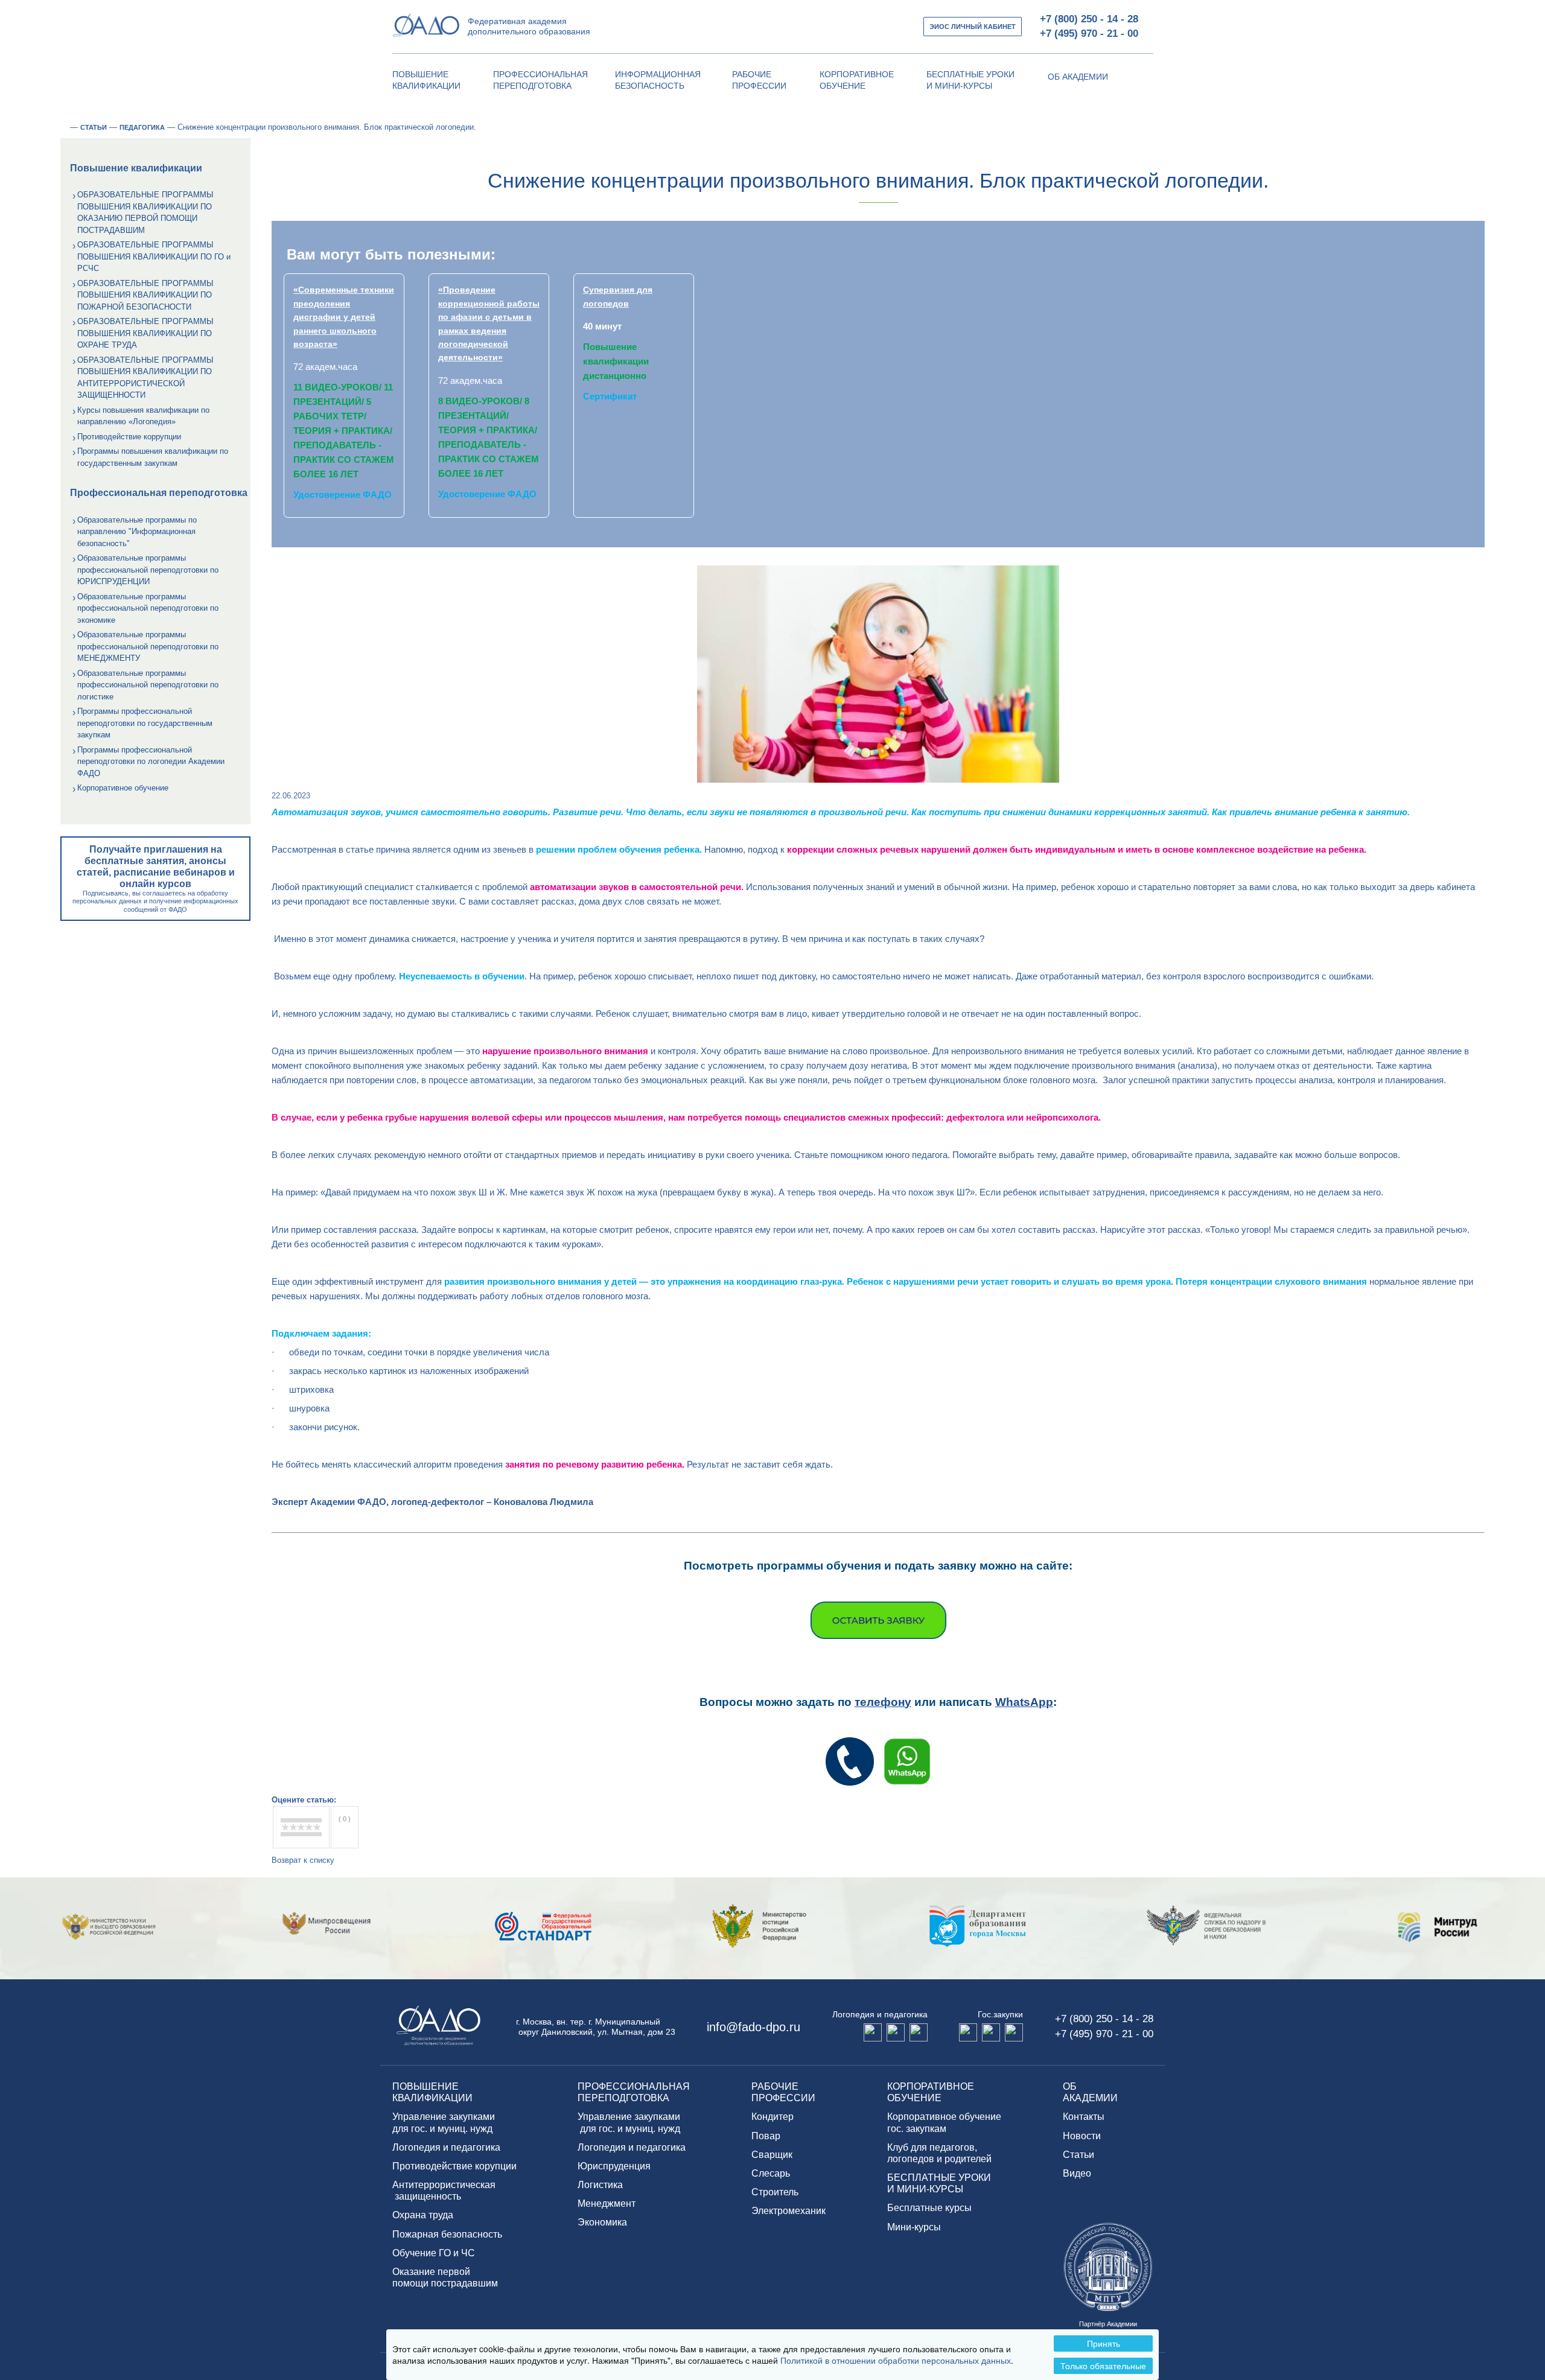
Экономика (602, 2222)
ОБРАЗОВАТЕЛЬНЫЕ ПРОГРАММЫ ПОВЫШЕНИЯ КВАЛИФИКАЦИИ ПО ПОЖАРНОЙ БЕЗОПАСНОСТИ (145, 295)
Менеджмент (607, 2203)
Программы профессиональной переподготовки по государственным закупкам (145, 723)
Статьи (1078, 2155)
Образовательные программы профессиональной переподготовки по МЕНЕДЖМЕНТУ (148, 646)
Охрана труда (423, 2215)
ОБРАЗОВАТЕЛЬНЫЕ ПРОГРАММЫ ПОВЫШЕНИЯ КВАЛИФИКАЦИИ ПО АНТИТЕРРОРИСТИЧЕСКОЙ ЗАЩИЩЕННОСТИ (145, 378)
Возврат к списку (303, 1860)
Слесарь (771, 2173)
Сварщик (772, 2155)
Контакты (1084, 2117)
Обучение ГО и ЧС (434, 2253)
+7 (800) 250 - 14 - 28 (1089, 19)
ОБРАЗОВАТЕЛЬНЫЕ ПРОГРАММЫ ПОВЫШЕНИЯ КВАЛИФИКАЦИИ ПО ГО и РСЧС (154, 256)
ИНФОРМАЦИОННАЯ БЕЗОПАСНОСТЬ (658, 80)
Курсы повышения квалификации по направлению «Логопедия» (143, 416)
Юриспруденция (614, 2166)
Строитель (775, 2192)
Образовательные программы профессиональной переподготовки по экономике (148, 608)
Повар (766, 2136)
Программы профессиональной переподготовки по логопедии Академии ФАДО (151, 762)
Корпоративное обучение (123, 788)
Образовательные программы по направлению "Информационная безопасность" (137, 532)
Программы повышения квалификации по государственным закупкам (153, 457)
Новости (1082, 2136)
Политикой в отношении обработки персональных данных (896, 2360)
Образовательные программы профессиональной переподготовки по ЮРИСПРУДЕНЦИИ (148, 570)
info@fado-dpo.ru (753, 2027)
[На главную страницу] (64, 127)
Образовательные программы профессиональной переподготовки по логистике (148, 685)
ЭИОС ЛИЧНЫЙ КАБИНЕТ (973, 27)
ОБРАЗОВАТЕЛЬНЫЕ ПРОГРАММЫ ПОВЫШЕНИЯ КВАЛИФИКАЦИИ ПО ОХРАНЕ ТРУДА (145, 333)
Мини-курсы (914, 2227)
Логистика (600, 2185)
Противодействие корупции (454, 2166)
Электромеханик (788, 2211)
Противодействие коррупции (129, 437)
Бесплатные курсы (929, 2208)
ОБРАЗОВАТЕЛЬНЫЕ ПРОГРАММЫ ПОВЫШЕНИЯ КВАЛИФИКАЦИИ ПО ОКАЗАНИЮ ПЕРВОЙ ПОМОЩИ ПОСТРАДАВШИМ (145, 212)
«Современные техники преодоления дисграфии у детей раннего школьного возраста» (344, 317)
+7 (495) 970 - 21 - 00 (1089, 33)
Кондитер (772, 2117)
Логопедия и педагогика (446, 2147)
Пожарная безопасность (447, 2234)
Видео (1077, 2173)
